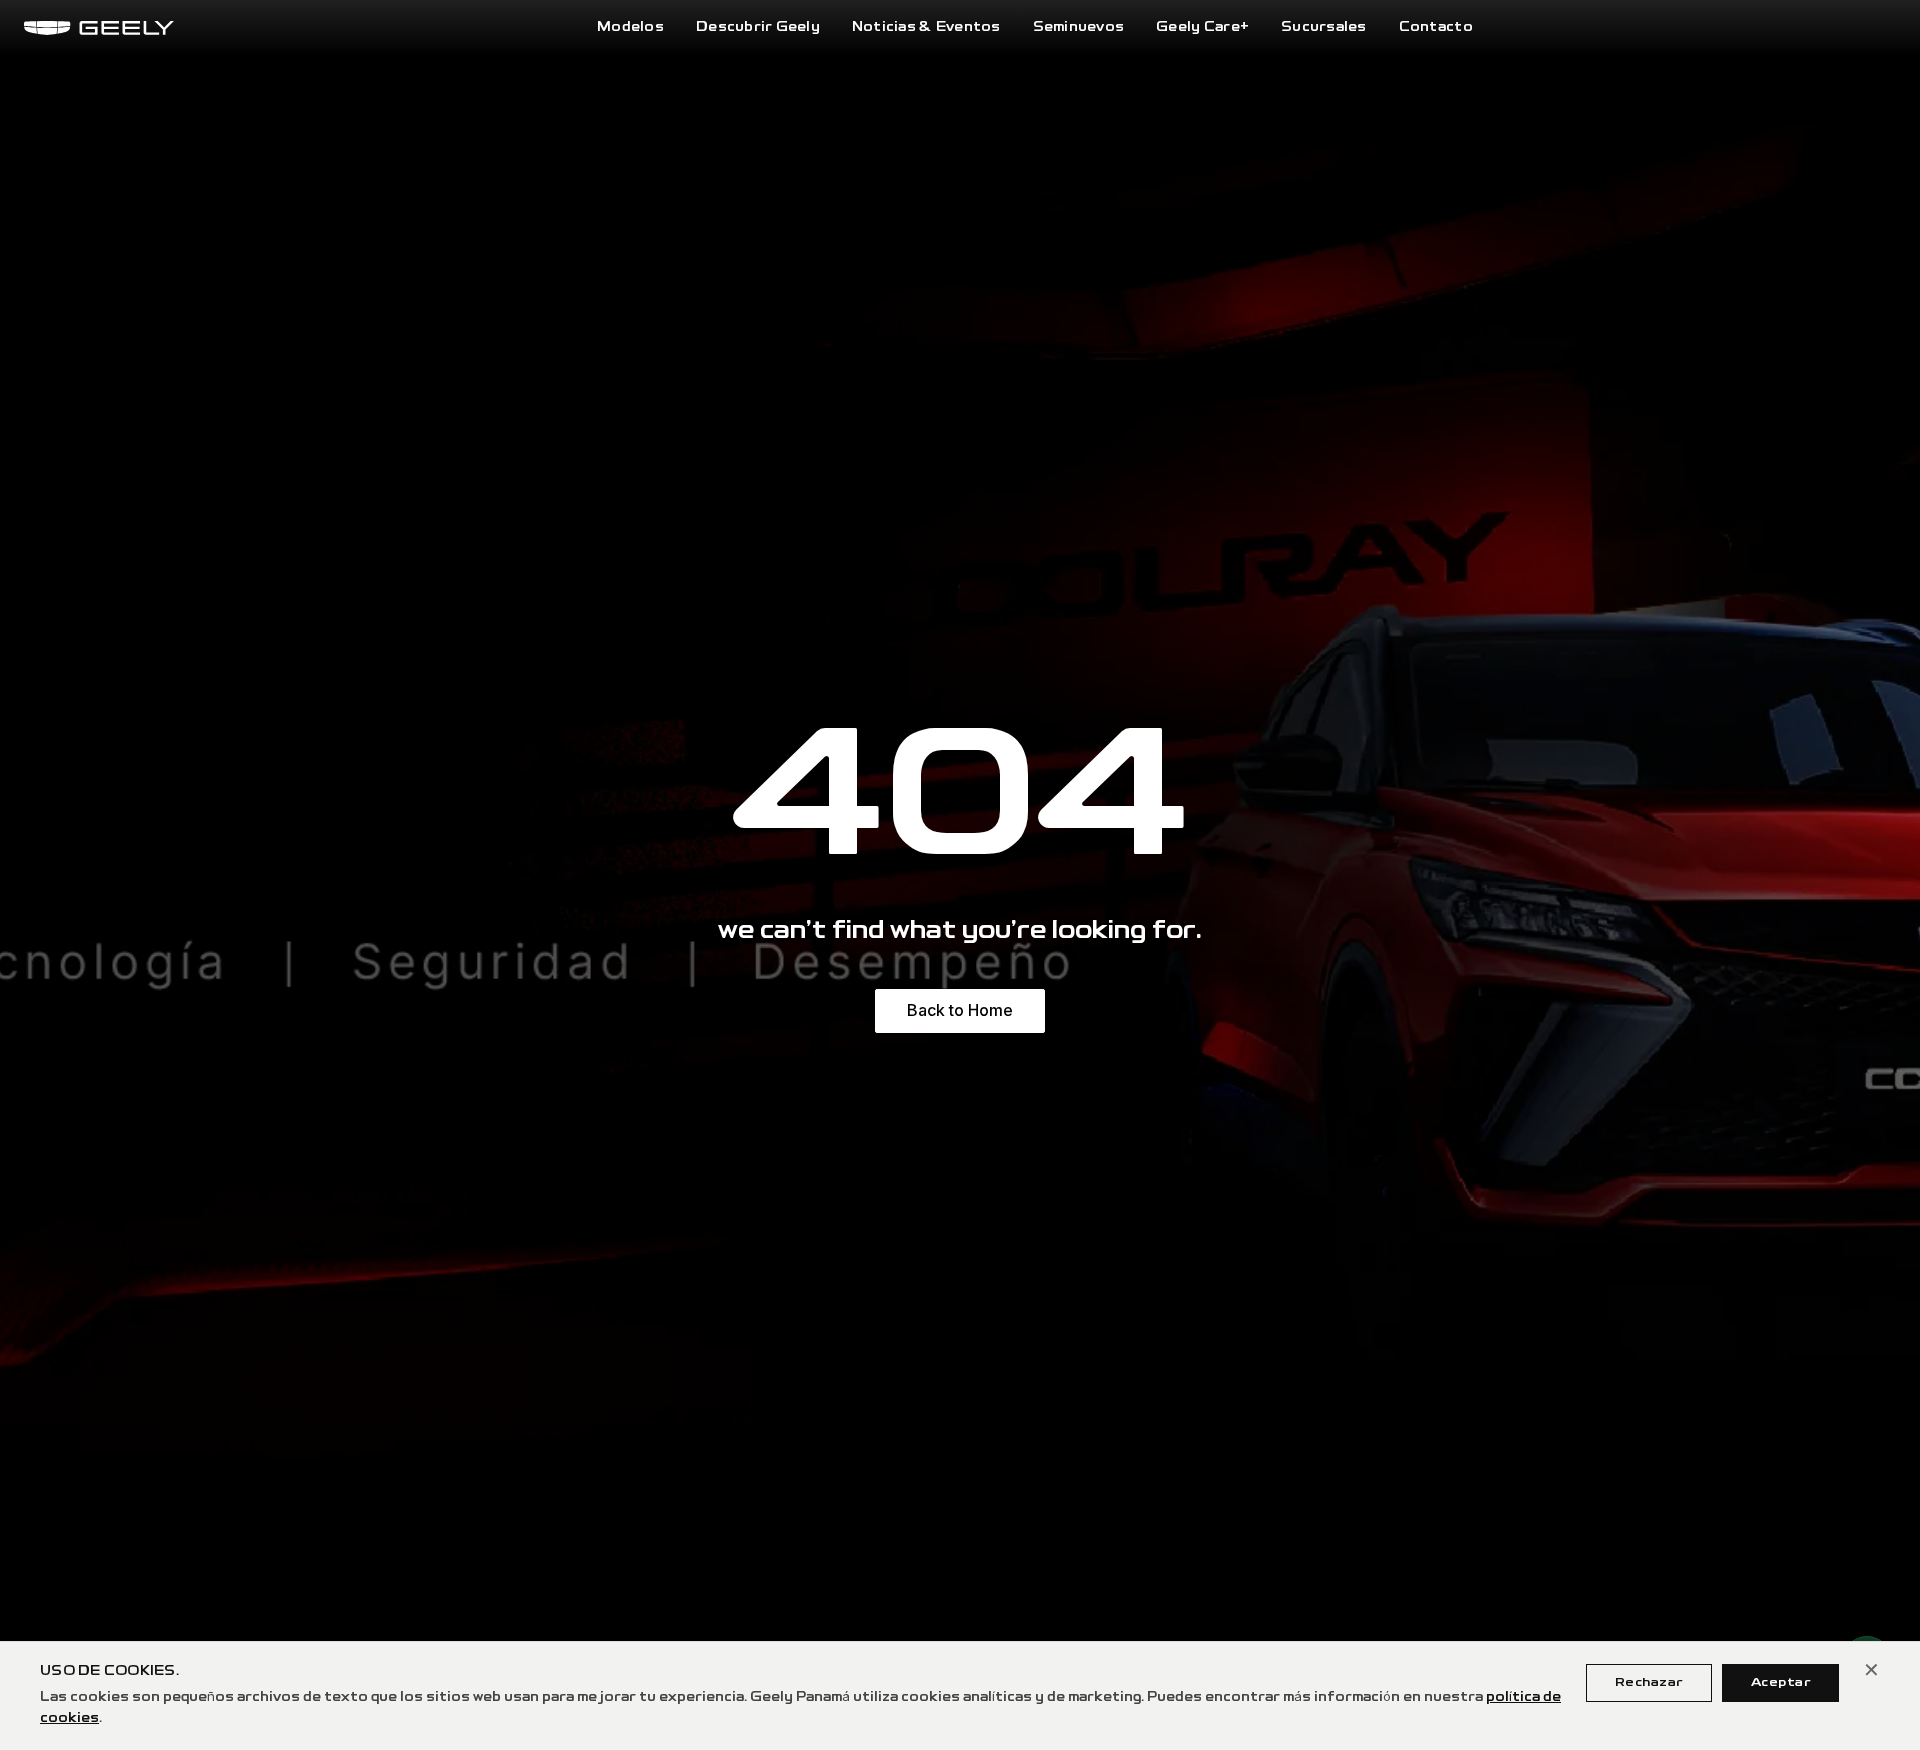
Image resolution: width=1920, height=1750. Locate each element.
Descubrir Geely (758, 28)
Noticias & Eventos (926, 28)
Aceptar (1780, 1682)
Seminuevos (1079, 28)
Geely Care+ (1202, 28)
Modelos (630, 28)
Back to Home (960, 1010)
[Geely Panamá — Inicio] (99, 28)
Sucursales (1324, 28)
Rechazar (1649, 1682)
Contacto (1436, 28)
